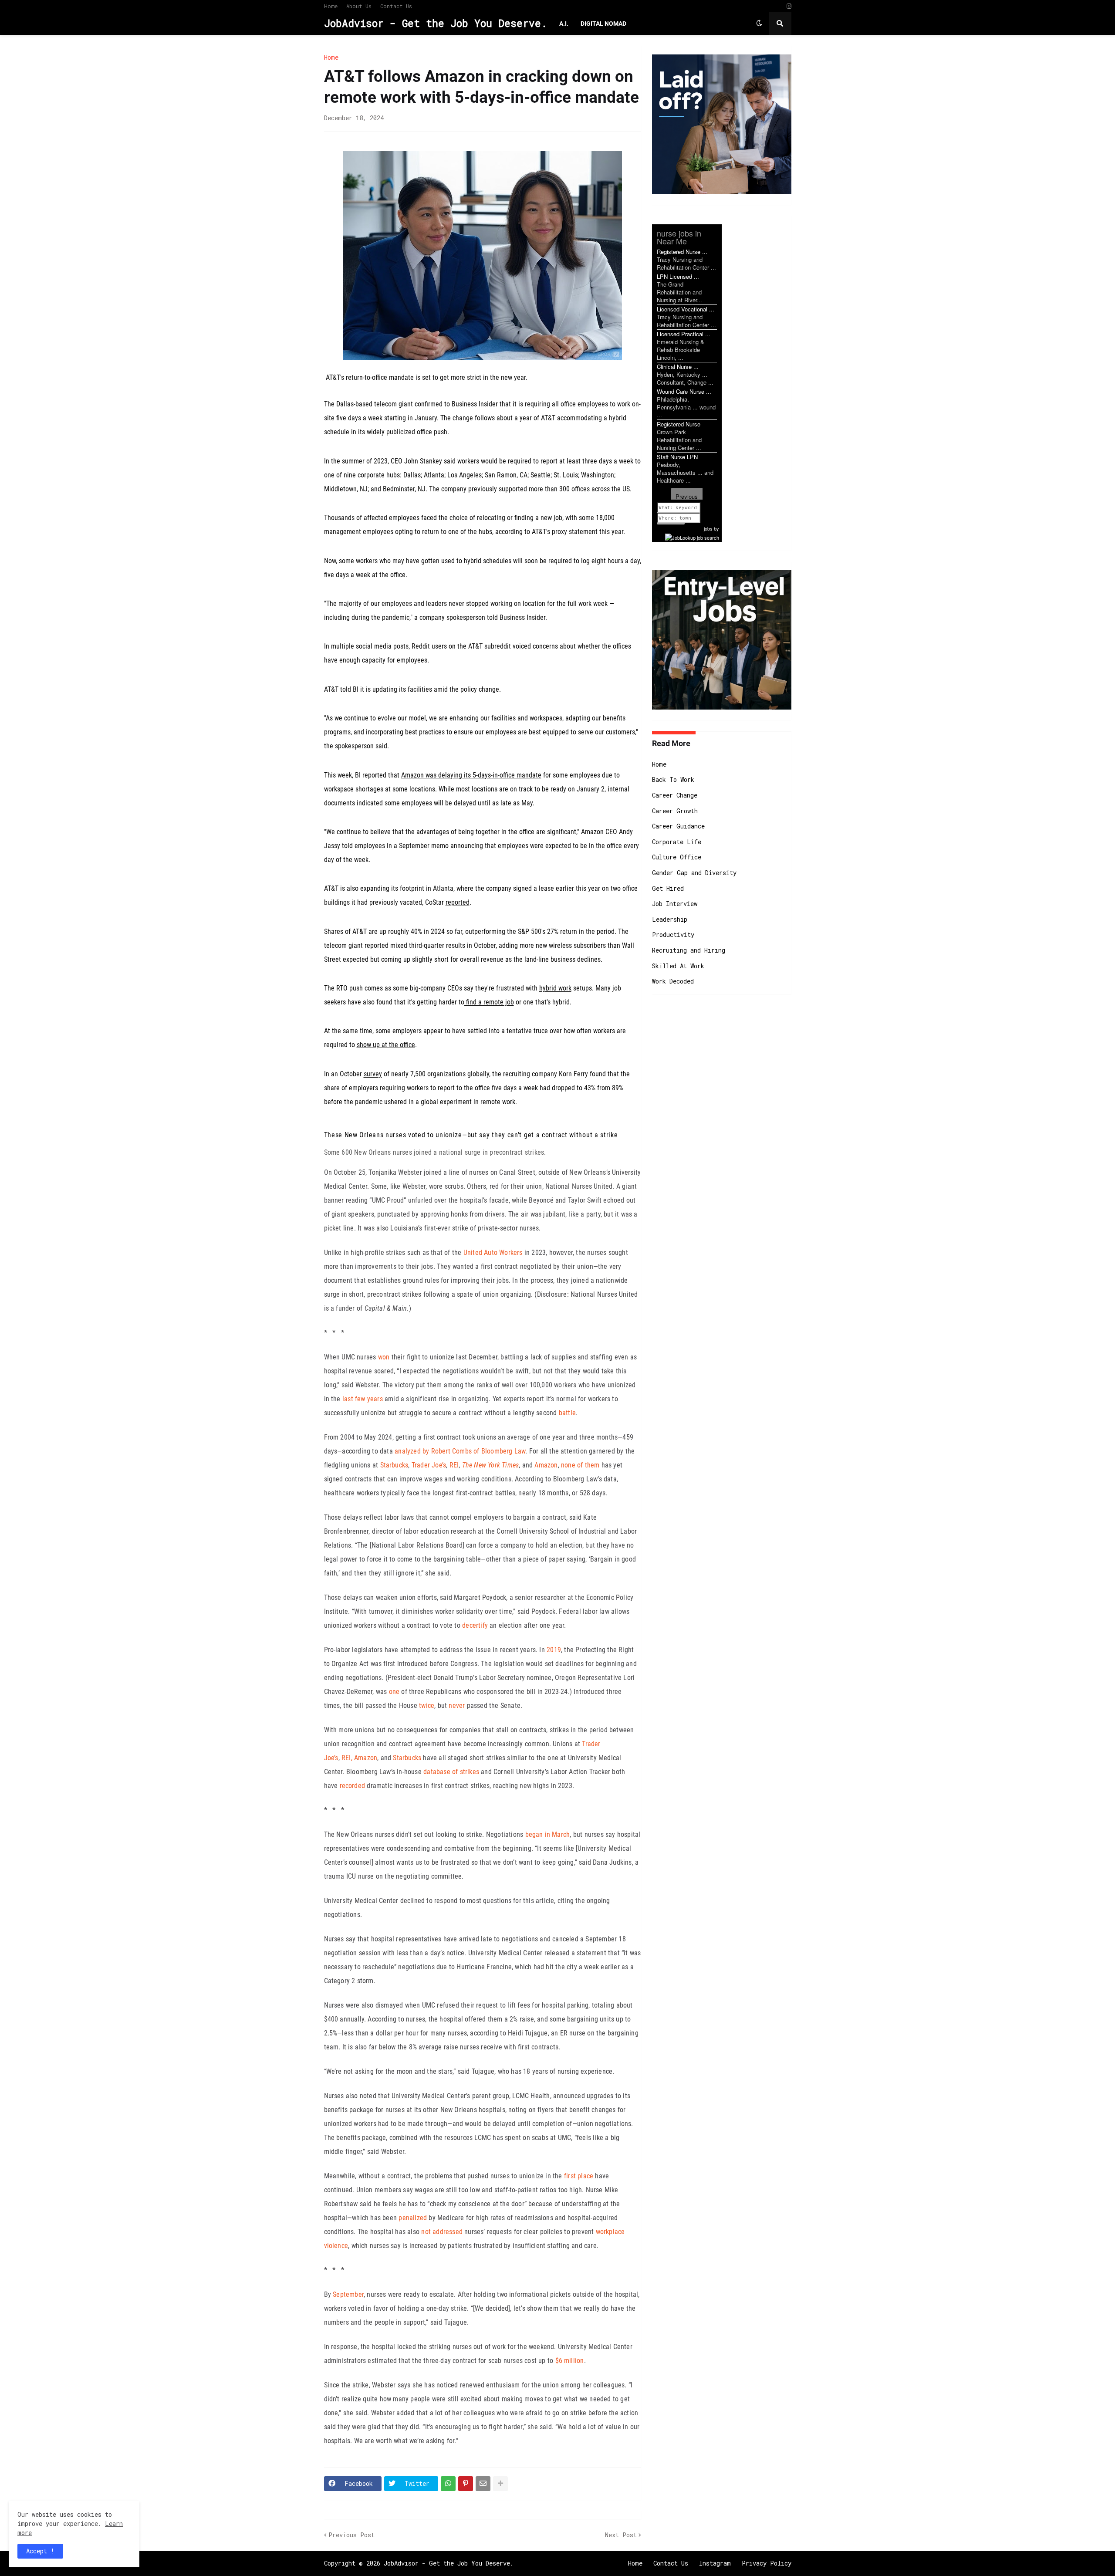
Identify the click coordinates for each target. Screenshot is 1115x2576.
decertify (475, 1625)
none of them (580, 1465)
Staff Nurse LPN (677, 457)
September (348, 2294)
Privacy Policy (767, 2563)
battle (567, 1413)
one (394, 1692)
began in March (548, 1834)
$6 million (570, 2361)
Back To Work (673, 779)
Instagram (715, 2563)
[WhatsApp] (448, 2484)
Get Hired (668, 888)
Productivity (673, 935)
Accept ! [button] (40, 2551)
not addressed (442, 2232)
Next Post (621, 2535)
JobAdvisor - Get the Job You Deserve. (436, 23)
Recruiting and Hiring (689, 950)
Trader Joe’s (429, 1465)
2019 (554, 1650)
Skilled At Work (678, 966)
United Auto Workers (493, 1253)
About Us (359, 6)
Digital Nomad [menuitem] (603, 24)
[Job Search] (692, 536)
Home (331, 6)
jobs (708, 528)
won (384, 1357)
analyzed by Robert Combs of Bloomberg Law (460, 1451)
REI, (347, 1758)
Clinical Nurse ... (678, 367)
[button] (759, 24)
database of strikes (451, 1772)
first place (579, 2176)
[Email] (483, 2484)
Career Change (675, 795)
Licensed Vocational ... (686, 309)
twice (427, 1706)
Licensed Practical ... (684, 334)
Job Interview (675, 904)
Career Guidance (678, 826)
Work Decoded (673, 981)
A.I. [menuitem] (564, 24)
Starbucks (394, 1465)
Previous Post (351, 2535)
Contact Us (396, 6)
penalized (413, 2218)
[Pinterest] (466, 2484)
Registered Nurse (679, 424)
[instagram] (789, 6)
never (457, 1706)
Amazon (546, 1465)
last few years (363, 1399)
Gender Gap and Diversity (694, 873)
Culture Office (677, 857)
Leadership (670, 919)
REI (454, 1465)
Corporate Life (677, 842)
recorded (353, 1786)
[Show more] (500, 2484)
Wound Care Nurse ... (684, 391)
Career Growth (675, 811)
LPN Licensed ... (678, 276)
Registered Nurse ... (682, 252)
